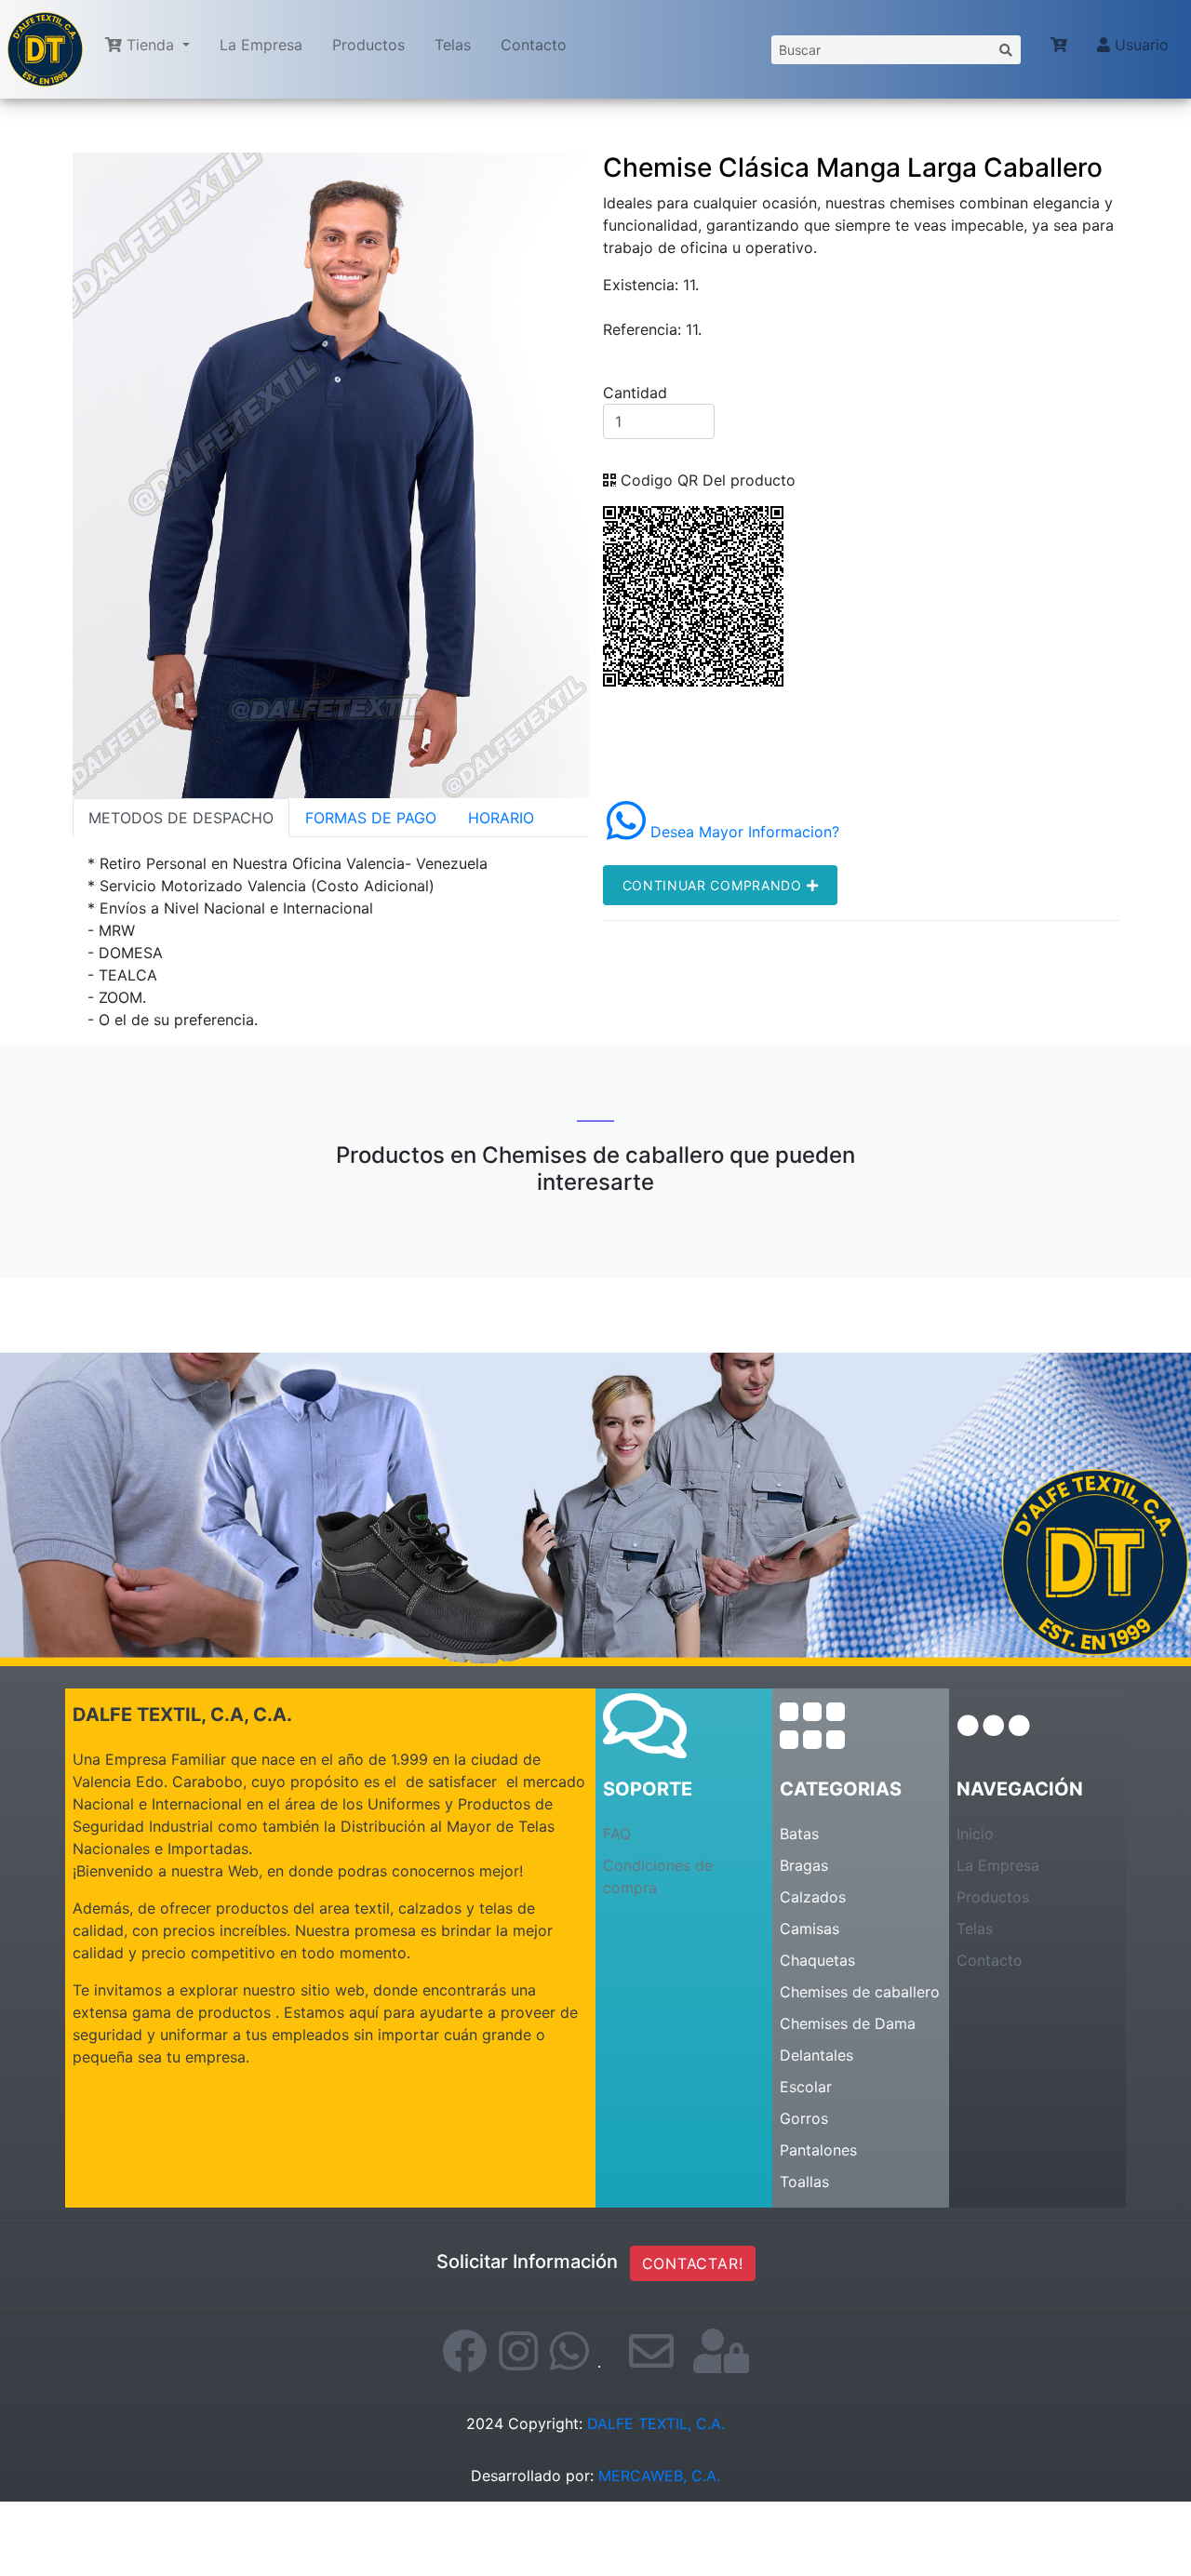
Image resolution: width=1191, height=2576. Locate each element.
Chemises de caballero (860, 1992)
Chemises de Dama (848, 2023)
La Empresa (261, 45)
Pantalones (818, 2150)
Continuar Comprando (715, 885)
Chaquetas (817, 1960)
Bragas (804, 1865)
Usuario (1139, 45)
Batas (799, 1834)
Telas (453, 45)
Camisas (810, 1929)
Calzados (813, 1897)
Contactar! (693, 2263)
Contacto (534, 45)
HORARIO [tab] (501, 818)
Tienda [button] (150, 45)
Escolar (806, 2087)
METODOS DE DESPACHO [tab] (181, 818)
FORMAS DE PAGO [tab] (371, 818)
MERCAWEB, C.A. (659, 2476)
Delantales (816, 2055)
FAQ (617, 1834)
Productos (368, 45)
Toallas (804, 2182)
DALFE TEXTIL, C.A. (656, 2423)
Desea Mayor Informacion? (743, 832)
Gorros (804, 2118)
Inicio (975, 1834)
